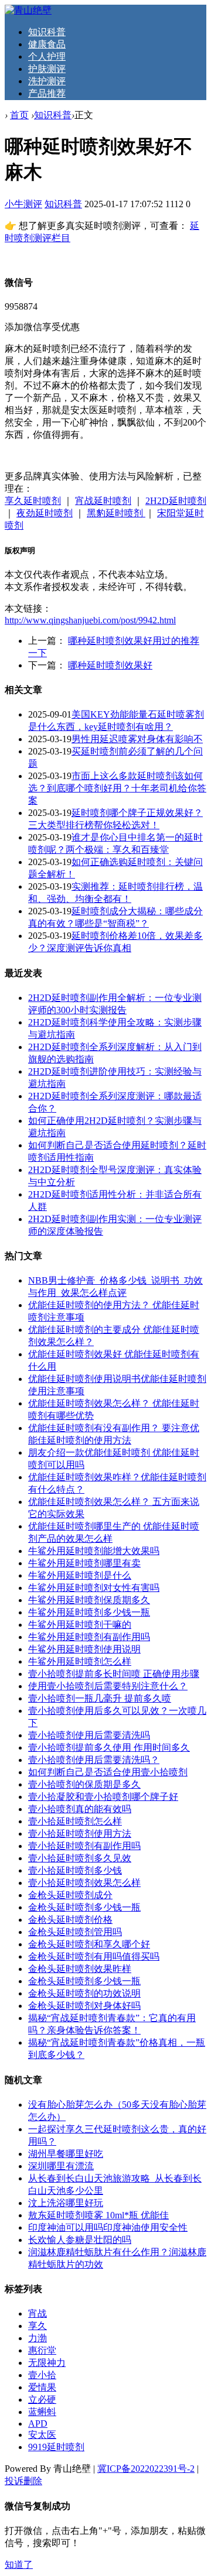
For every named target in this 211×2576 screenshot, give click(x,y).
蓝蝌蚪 (42, 2412)
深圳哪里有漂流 (61, 2166)
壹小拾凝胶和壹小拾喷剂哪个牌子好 (103, 1797)
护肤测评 (47, 69)
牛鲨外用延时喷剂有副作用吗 (89, 1637)
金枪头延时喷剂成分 (70, 1895)
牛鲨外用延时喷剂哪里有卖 (84, 1563)
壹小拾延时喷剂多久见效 (80, 1858)
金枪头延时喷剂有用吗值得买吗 (94, 1956)
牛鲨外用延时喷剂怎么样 (80, 1661)
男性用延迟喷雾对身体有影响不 (137, 739)
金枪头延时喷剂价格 (70, 1920)
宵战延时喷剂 (103, 501)
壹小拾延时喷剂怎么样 (75, 1821)
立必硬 (42, 2400)
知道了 (19, 2565)
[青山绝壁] (28, 10)
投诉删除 (23, 2481)
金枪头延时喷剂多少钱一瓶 (84, 1907)
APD (38, 2424)
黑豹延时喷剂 (116, 513)
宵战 (38, 2313)
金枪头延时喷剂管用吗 (75, 1932)
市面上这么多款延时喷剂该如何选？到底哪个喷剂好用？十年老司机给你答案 (117, 788)
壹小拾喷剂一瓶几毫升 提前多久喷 (100, 1698)
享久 (38, 2326)
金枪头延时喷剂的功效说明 (84, 1993)
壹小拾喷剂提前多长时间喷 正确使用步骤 (114, 1674)
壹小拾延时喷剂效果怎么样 (84, 1883)
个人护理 (47, 56)
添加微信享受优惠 (42, 327)
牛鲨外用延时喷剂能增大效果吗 (94, 1551)
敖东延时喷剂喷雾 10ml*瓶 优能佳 (98, 2215)
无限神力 (47, 2363)
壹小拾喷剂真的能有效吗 (80, 1809)
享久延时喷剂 (33, 501)
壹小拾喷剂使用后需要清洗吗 (89, 1735)
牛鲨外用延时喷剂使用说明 (84, 1649)
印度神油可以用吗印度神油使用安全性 (108, 2227)
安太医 (42, 2435)
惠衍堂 (42, 2350)
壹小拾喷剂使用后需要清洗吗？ (94, 1760)
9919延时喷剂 (56, 2447)
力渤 (38, 2338)
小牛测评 (23, 204)
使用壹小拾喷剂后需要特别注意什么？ (108, 1686)
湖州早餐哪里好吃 (66, 2154)
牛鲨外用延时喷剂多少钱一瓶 (89, 1612)
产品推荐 (47, 93)
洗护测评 (47, 81)
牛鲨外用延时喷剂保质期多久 (89, 1600)
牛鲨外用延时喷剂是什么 (80, 1575)
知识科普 (47, 32)
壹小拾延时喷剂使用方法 (80, 1834)
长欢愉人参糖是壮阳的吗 (80, 2240)
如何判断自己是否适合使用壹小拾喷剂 (108, 1772)
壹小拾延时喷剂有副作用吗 (84, 1846)
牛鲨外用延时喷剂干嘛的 (80, 1625)
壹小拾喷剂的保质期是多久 (84, 1784)
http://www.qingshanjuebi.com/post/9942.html (90, 620)
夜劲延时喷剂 (45, 513)
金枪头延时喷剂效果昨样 (80, 1969)
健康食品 (47, 44)
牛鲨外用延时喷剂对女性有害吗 (94, 1588)
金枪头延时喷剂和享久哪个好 (89, 1944)
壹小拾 (42, 2375)
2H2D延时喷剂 (176, 501)
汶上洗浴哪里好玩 (66, 2203)
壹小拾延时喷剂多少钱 (75, 1870)
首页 (19, 115)
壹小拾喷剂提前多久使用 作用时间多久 (109, 1747)
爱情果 (42, 2387)
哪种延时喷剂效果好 (110, 665)
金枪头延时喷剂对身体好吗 (84, 2006)
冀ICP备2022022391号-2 (146, 2469)
